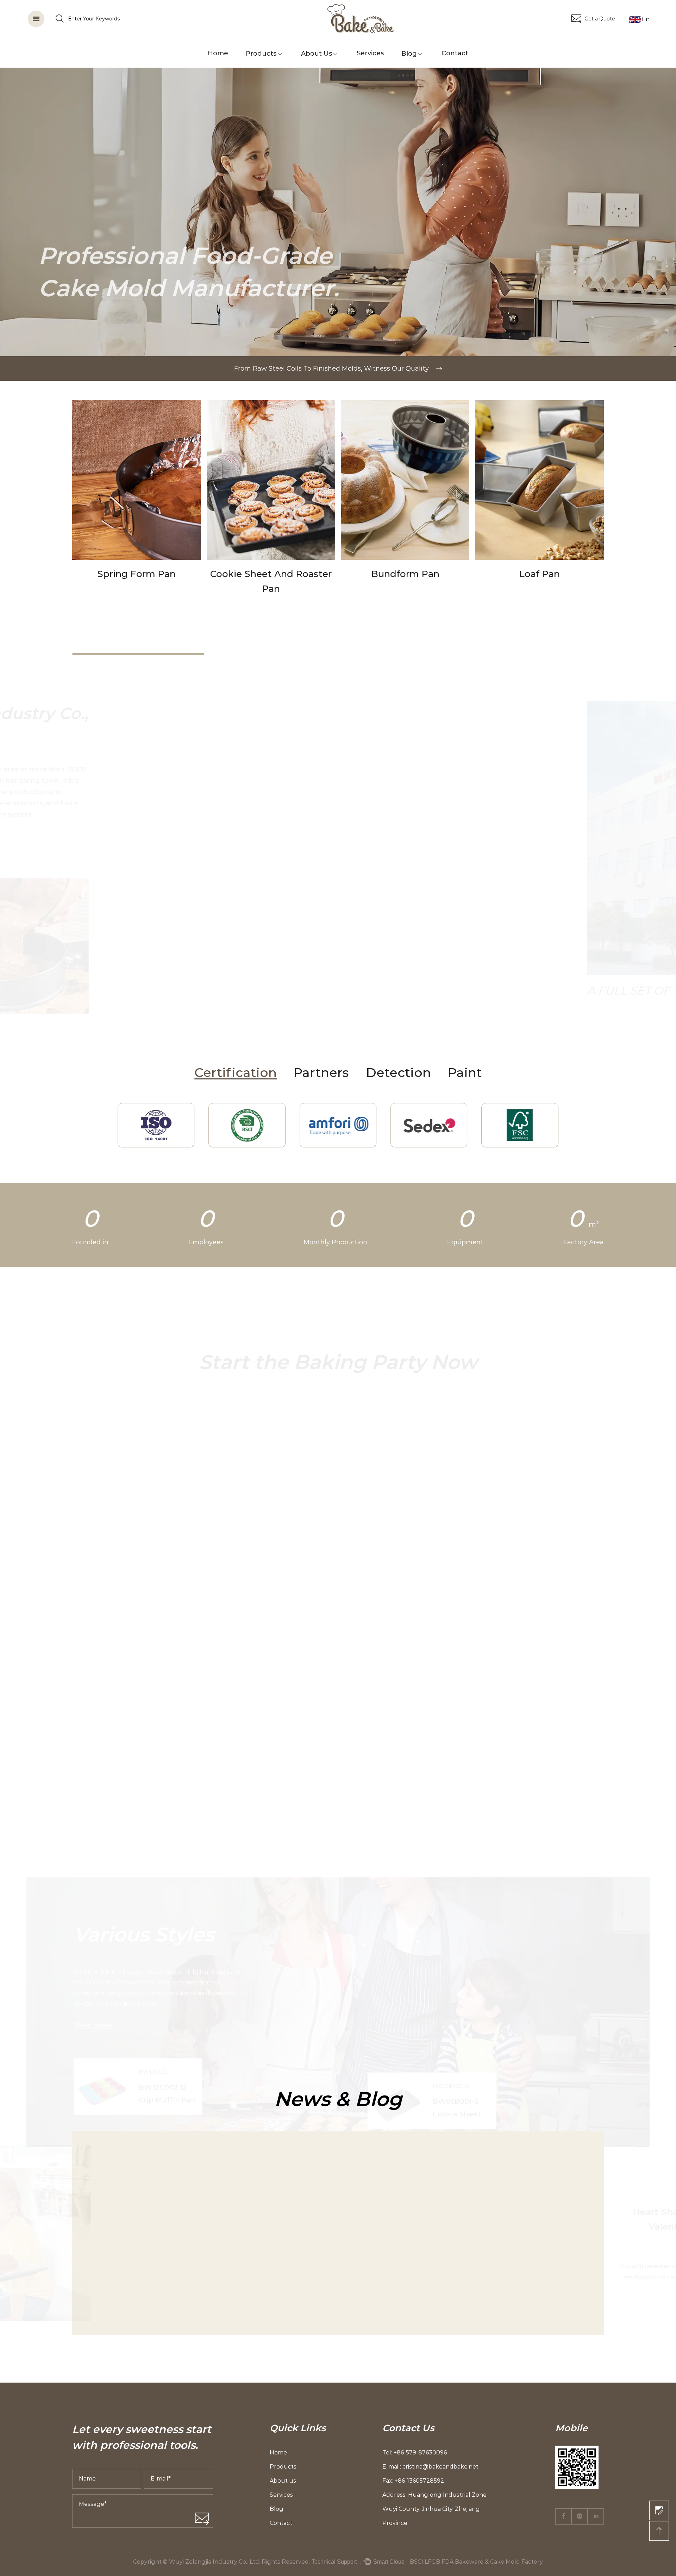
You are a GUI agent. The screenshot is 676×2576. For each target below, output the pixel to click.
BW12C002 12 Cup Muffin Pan (167, 1843)
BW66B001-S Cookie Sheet (457, 1857)
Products (261, 54)
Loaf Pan (405, 574)
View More (84, 1506)
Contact (455, 53)
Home (218, 53)
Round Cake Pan (540, 574)
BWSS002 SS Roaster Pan (72, 1553)
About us (317, 54)
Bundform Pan (271, 574)
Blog (409, 54)
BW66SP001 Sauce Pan (578, 1553)
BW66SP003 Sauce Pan (323, 1553)
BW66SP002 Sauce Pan (451, 1553)
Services (370, 53)
